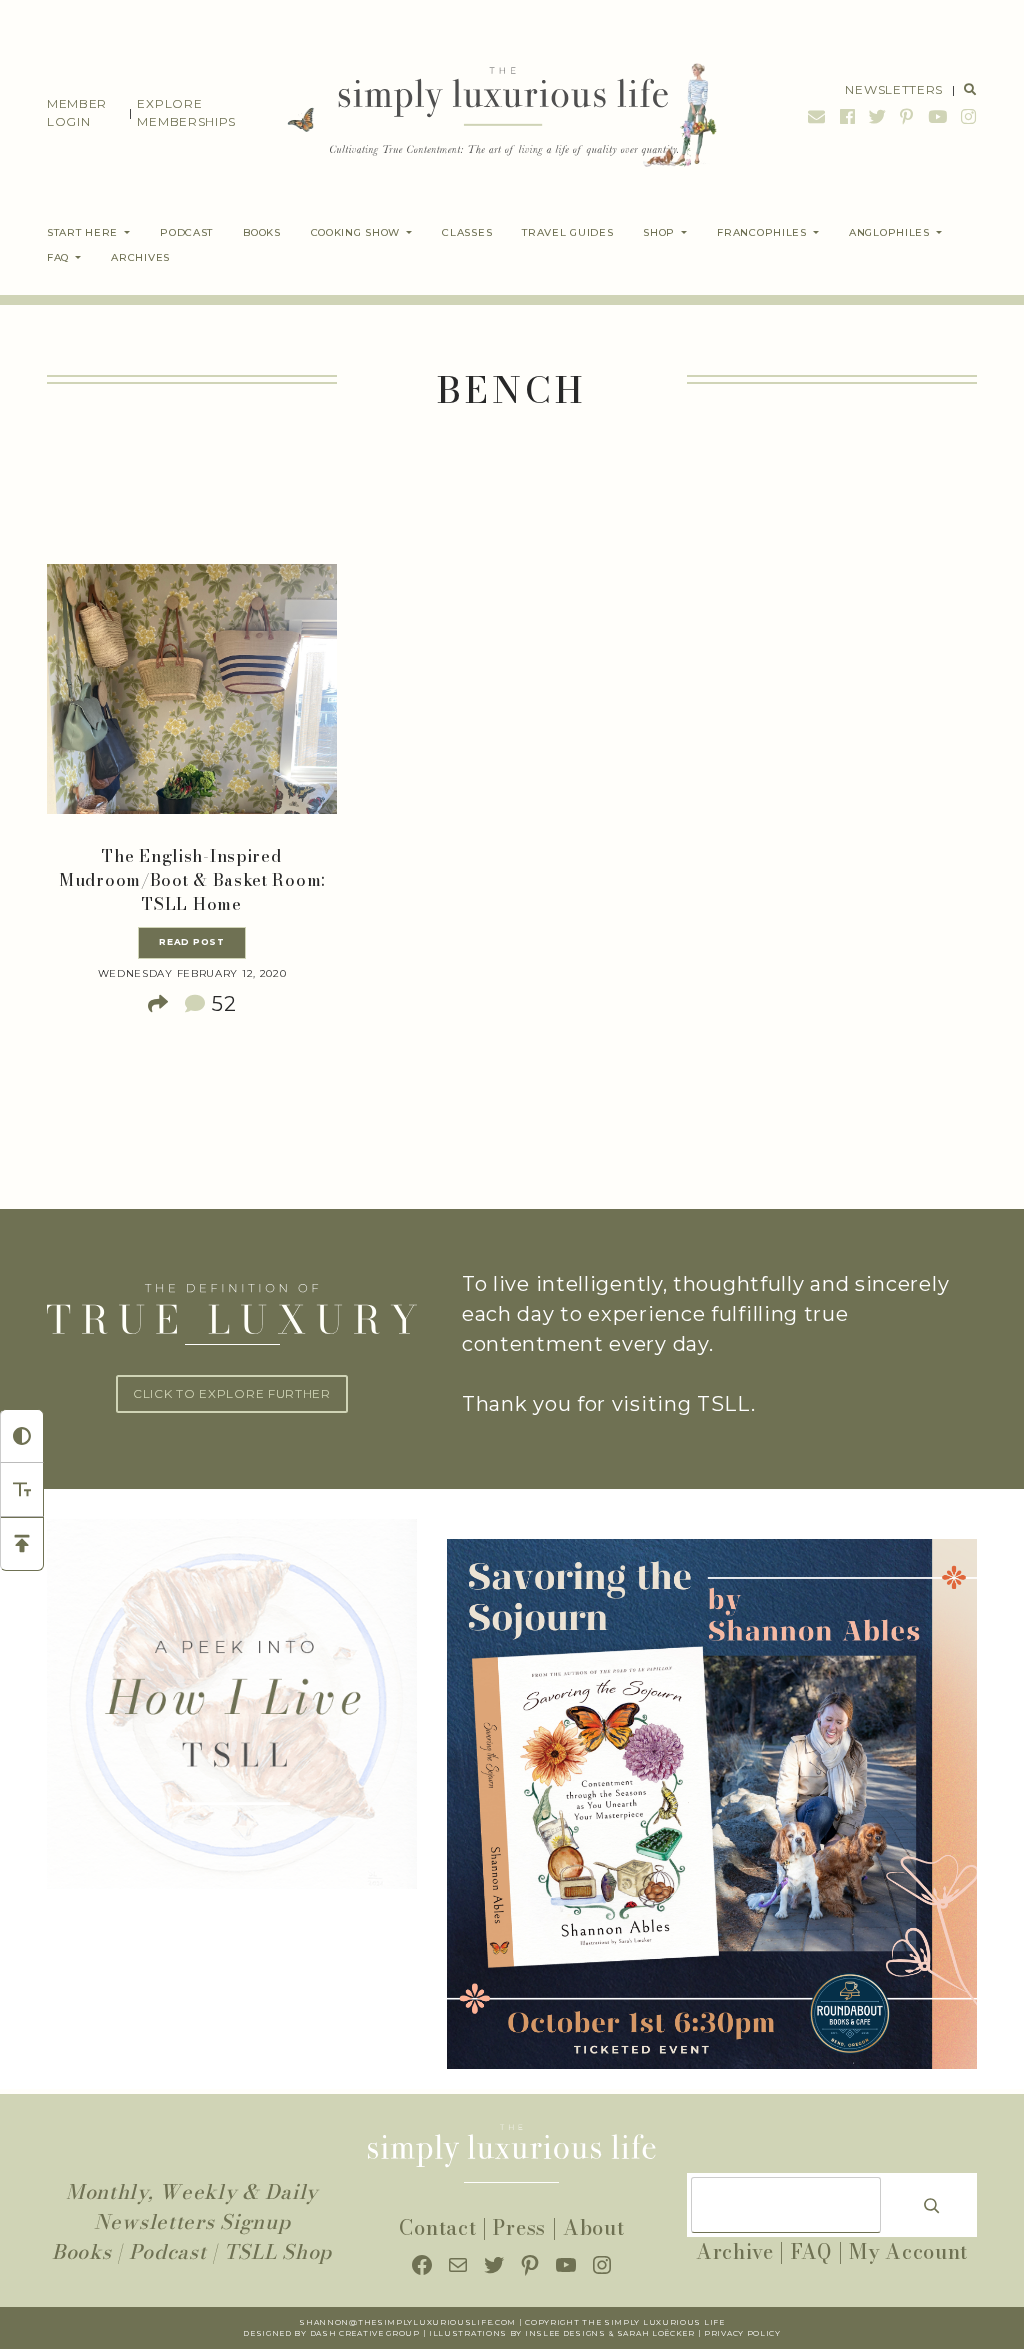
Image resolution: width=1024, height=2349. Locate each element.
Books (82, 2251)
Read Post (191, 942)
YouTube (938, 116)
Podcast (168, 2251)
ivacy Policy (748, 2333)
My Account (908, 2251)
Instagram (966, 116)
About (594, 2227)
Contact (437, 2227)
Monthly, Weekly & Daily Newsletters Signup (192, 2206)
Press (519, 2227)
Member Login (77, 112)
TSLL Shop (278, 2251)
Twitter (878, 116)
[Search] (932, 2205)
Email (817, 116)
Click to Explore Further (232, 1393)
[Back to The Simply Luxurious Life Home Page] (489, 113)
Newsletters (894, 89)
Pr (710, 2333)
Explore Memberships (186, 112)
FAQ (811, 2251)
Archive (735, 2251)
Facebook (848, 116)
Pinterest (907, 116)
